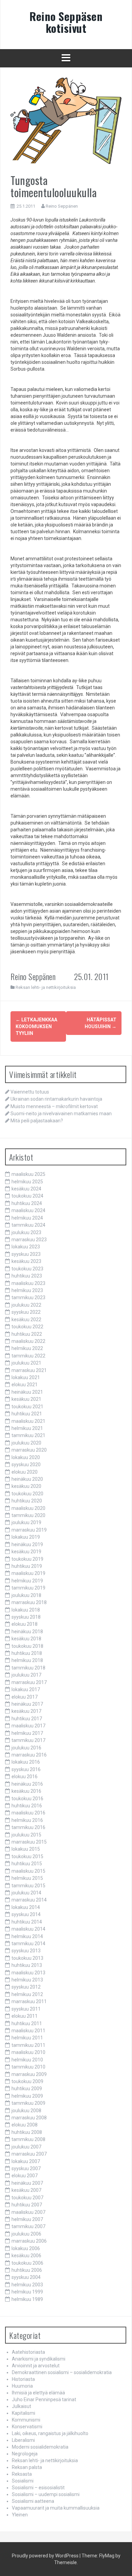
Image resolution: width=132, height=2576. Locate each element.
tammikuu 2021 (28, 1435)
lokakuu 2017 (26, 1689)
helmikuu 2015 (27, 1878)
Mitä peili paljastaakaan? (37, 1121)
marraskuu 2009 (29, 2074)
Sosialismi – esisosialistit (38, 2488)
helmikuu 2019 (27, 1581)
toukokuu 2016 (27, 1799)
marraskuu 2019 (29, 1530)
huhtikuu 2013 (27, 1965)
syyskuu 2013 (26, 1951)
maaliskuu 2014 (28, 1929)
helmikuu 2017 (27, 1733)
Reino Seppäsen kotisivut (66, 22)
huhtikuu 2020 (27, 1501)
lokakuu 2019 (26, 1537)
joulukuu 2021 (26, 1363)
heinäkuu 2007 (27, 2183)
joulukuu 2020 (26, 1443)
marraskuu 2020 (29, 1450)
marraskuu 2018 (29, 1602)
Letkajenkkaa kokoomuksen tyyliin (36, 1026)
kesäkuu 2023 (26, 1261)
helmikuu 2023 (27, 1290)
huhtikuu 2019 (27, 1566)
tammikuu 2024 (28, 1225)
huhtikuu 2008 (27, 2132)
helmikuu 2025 (27, 1182)
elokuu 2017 (25, 1697)
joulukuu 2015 (26, 1835)
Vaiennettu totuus (30, 1092)
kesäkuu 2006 (26, 2256)
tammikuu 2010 (28, 2067)
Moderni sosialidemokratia (40, 2447)
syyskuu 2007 (26, 2168)
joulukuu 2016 (26, 1748)
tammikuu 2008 (28, 2139)
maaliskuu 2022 (28, 1341)
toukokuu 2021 (27, 1407)
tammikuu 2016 (28, 1827)
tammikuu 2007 (28, 2226)
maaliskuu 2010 (28, 2052)
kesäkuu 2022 (26, 1320)
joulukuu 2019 (26, 1522)
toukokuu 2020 (27, 1494)
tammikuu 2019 (28, 1588)
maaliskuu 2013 (28, 1973)
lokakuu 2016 (26, 1762)
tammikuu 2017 (28, 1740)
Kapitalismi (24, 2413)
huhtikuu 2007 (27, 2205)
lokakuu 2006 (26, 2248)
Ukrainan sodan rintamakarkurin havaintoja (56, 1099)
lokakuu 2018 (26, 1610)
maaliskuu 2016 (28, 1813)
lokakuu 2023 (26, 1247)
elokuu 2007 (25, 2176)
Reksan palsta (27, 2467)
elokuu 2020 (25, 1472)
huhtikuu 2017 (27, 1719)
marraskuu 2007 (29, 2154)
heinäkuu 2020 (27, 1479)
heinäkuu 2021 (27, 1392)
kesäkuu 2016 (26, 1791)
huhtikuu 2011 (27, 2023)
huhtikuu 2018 (27, 1653)
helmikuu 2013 (27, 1980)
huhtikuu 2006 (27, 2270)
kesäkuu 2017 (26, 1711)
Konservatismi (27, 2427)
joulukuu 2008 (26, 2111)
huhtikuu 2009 (27, 2089)
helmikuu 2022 (27, 1348)
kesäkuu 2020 (26, 1486)
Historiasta (23, 2379)
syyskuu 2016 (26, 1769)
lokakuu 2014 (26, 1907)
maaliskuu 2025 (28, 1174)
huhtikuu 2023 (27, 1276)
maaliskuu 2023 (28, 1283)
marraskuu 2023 (29, 1240)
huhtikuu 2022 (27, 1334)
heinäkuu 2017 (27, 1704)
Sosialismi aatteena (33, 2501)
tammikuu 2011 (28, 2045)
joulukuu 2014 (26, 1893)
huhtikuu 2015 (27, 1864)
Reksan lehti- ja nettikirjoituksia (46, 987)
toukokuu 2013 (27, 1958)
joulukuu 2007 (26, 2147)
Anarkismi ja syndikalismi (39, 2359)
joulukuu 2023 (26, 1232)
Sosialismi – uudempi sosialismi (46, 2494)
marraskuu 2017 (29, 1682)
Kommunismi (26, 2420)
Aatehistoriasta (28, 2352)
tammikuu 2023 (28, 1297)
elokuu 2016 (25, 1777)
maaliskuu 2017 (28, 1726)
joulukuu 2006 (26, 2234)
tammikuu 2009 (28, 2103)
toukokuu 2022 (27, 1327)
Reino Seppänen (62, 206)
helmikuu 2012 (27, 1994)
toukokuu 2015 (27, 1856)
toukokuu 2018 (27, 1646)
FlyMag (107, 2556)
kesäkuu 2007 (26, 2190)
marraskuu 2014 (29, 1900)
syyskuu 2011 (26, 2009)
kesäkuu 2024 (26, 1189)
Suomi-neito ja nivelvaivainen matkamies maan (61, 1114)
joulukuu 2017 (26, 1675)
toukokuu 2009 (27, 2081)
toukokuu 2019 (27, 1559)
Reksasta (22, 2474)
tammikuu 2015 (28, 1886)
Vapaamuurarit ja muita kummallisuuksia (56, 2508)
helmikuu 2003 (27, 2285)
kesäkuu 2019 (26, 1552)
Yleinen (20, 2515)
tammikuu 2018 (28, 1668)
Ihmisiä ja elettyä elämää (38, 2393)
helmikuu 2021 (27, 1428)
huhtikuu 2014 (27, 1922)
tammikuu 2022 (28, 1356)
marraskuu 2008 (29, 2118)
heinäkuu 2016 (27, 1784)
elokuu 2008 (25, 2125)
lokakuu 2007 (26, 2161)
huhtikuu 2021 (27, 1414)
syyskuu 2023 (26, 1254)
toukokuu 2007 (27, 2198)
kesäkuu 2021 (26, 1399)
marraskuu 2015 (29, 1842)
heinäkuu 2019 (27, 1544)
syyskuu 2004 (26, 2277)
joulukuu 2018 (26, 1595)
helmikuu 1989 (27, 2299)
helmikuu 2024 (27, 1218)
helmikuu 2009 (27, 2096)
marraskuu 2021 (29, 1370)
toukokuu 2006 (27, 2263)
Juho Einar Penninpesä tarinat (44, 2400)
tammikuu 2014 (28, 1944)
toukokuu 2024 (27, 1196)
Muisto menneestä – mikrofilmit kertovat (54, 1106)
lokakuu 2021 (26, 1377)
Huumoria (22, 2386)
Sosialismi (23, 2481)
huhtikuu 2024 (27, 1203)
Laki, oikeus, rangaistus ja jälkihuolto (50, 2433)
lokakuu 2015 (26, 1849)
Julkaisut (21, 2406)
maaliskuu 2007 (28, 2212)
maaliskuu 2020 (28, 1508)
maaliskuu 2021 (28, 1421)
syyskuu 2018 (26, 1617)
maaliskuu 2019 (28, 1573)
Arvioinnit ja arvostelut (36, 2366)
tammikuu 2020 (28, 1515)
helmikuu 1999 (27, 2292)
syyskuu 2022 (26, 1312)
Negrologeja (25, 2454)
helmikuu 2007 (27, 2219)
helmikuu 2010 (27, 2060)
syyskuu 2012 (26, 1987)
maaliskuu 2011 (28, 2031)
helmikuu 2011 (27, 2038)
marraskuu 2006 (29, 2241)
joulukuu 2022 (26, 1305)
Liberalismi (23, 2440)
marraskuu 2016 (29, 1755)
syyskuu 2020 (26, 1464)
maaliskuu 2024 (28, 1210)
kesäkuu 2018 (26, 1639)
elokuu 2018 (25, 1624)
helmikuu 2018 (27, 1660)
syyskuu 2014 (26, 1914)
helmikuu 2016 (27, 1820)
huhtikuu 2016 (27, 1806)
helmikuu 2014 (27, 1936)
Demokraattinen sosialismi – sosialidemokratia (62, 2372)
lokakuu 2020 (26, 1457)
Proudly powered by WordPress (45, 2556)
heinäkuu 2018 (27, 1632)
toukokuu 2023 (27, 1269)
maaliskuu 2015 (28, 1871)
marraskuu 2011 (29, 2001)
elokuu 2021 (25, 1385)
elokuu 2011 (25, 2016)
